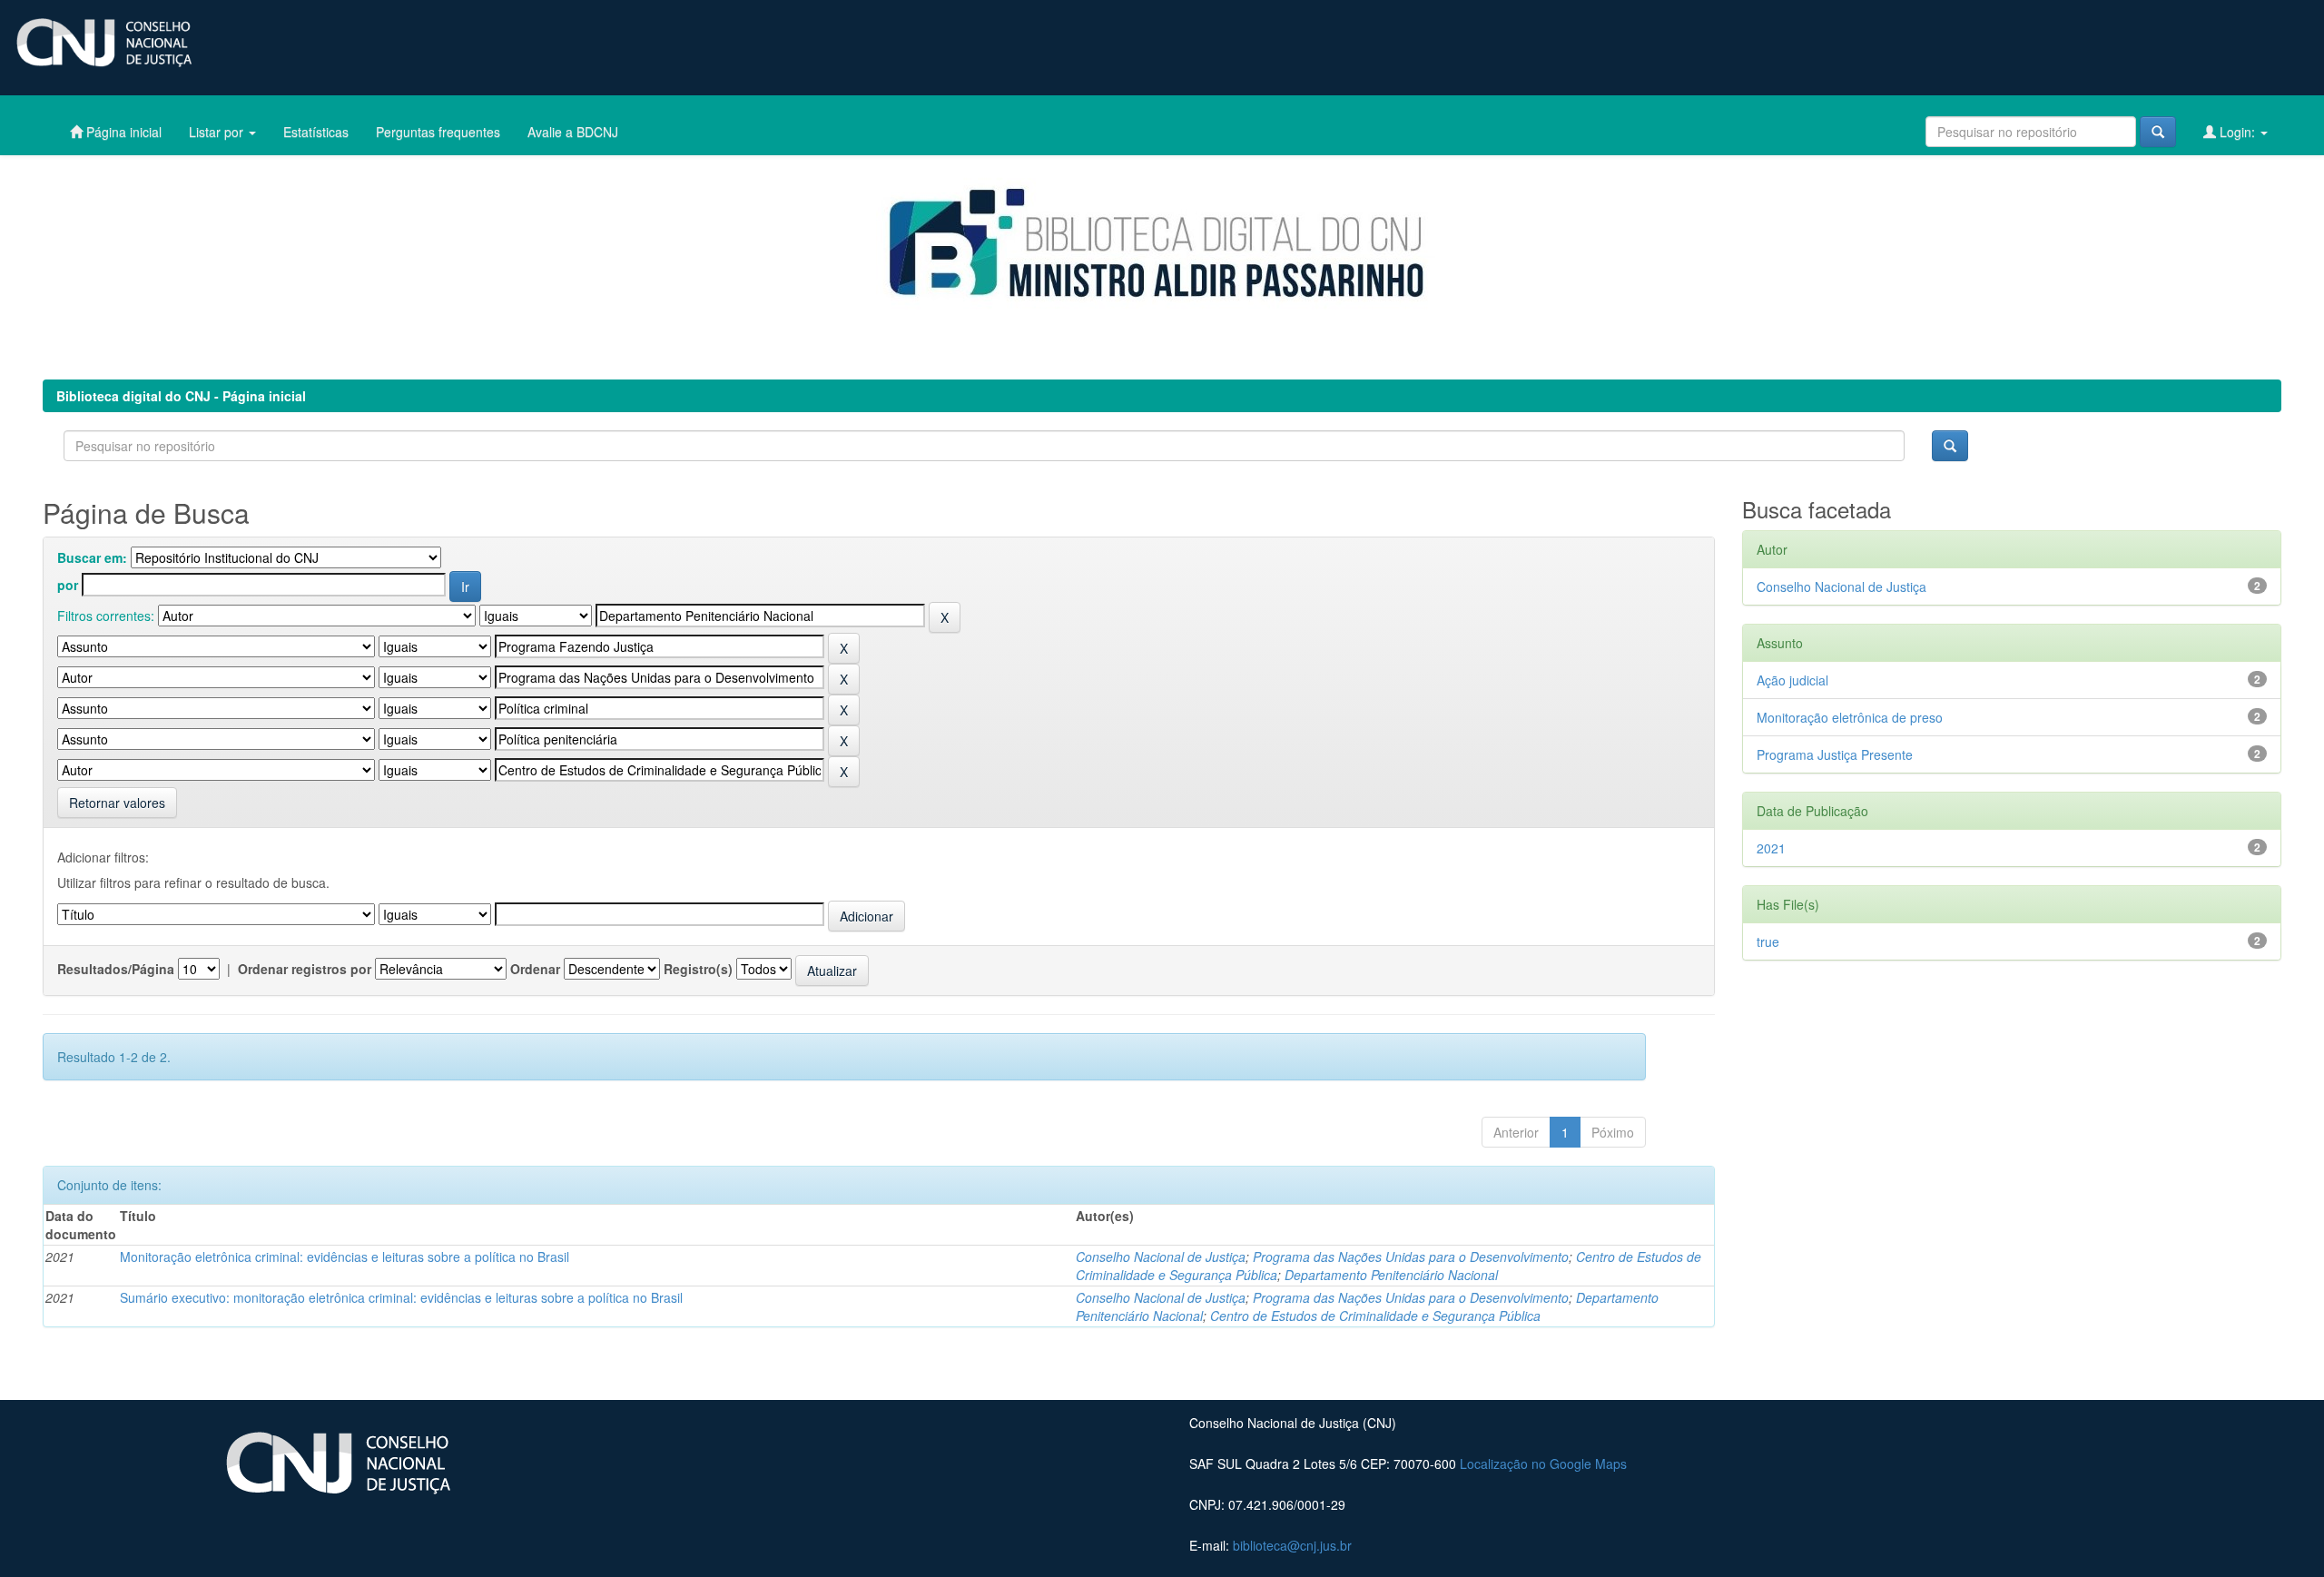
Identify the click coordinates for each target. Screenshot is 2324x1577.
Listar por (218, 132)
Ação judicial (1792, 680)
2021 (1771, 848)
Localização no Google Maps (1543, 1464)
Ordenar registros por (305, 969)
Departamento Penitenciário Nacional (1391, 1275)
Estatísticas (316, 132)
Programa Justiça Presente (1835, 754)
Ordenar (535, 969)
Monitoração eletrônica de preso (1850, 717)
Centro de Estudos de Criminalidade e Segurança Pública (1375, 1316)
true (1768, 941)
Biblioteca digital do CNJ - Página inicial (181, 396)
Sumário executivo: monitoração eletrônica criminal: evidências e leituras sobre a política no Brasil (401, 1297)
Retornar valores (117, 803)
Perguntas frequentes (438, 132)
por (68, 585)
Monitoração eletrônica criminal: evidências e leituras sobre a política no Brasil (345, 1257)
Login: (2237, 132)
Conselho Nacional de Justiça (1161, 1257)
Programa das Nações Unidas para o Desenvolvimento (1411, 1257)
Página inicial (122, 132)
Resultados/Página (116, 969)
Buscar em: (92, 557)
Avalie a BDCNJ (573, 132)
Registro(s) (698, 969)
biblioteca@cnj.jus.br (1292, 1545)
